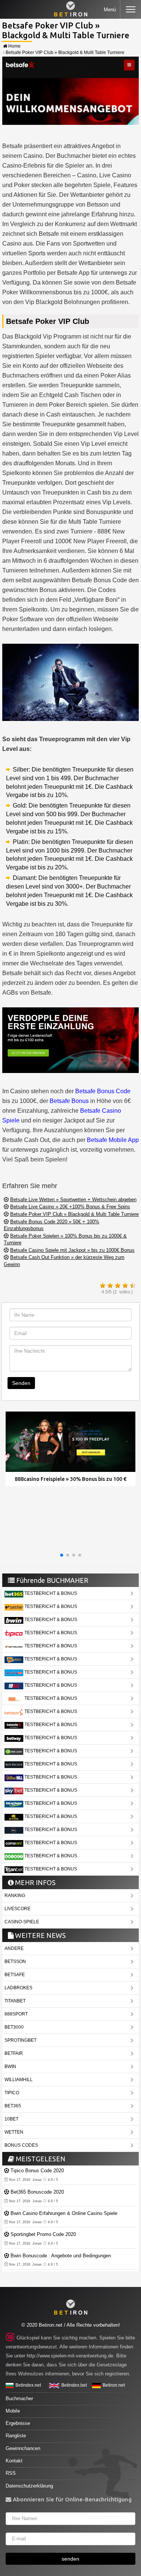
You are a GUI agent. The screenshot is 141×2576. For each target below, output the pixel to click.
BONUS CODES (21, 2145)
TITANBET (15, 2001)
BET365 (13, 2106)
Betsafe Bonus (69, 1101)
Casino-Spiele (22, 1922)
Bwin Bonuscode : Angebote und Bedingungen (61, 2256)
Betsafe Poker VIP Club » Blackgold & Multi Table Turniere (74, 1214)
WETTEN (14, 2132)
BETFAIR (14, 2053)
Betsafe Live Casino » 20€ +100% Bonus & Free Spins (70, 1207)
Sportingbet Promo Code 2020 (43, 2234)
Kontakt (14, 2461)
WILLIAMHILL (19, 2080)
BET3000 (14, 2027)
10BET (11, 2119)
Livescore (17, 1909)
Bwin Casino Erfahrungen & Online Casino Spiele (64, 2213)
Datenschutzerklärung (29, 2486)
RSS (11, 2473)
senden (70, 2559)
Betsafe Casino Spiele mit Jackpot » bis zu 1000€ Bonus (72, 1250)
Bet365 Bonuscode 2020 (37, 2192)
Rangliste (16, 2436)
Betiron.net (114, 2385)
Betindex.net (28, 2385)
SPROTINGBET (20, 2040)
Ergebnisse (18, 2423)
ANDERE (14, 1948)
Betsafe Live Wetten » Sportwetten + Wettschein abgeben (73, 1200)
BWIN (10, 2066)
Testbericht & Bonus (50, 1593)
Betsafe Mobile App (113, 1140)
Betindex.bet (74, 2385)
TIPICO (12, 2093)
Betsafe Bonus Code (103, 1091)
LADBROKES (18, 1988)
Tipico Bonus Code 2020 (37, 2171)
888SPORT (16, 2014)
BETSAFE (15, 1975)
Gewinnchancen (23, 2448)
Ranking (15, 1896)
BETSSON (15, 1962)
